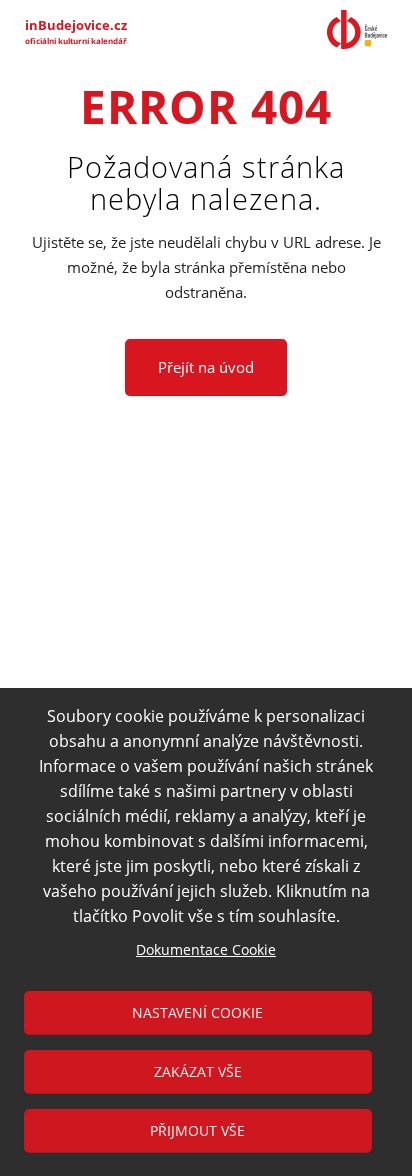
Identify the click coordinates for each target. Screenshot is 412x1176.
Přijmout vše (197, 1130)
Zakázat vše (198, 1071)
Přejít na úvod (206, 367)
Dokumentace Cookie (206, 949)
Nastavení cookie (197, 1012)
